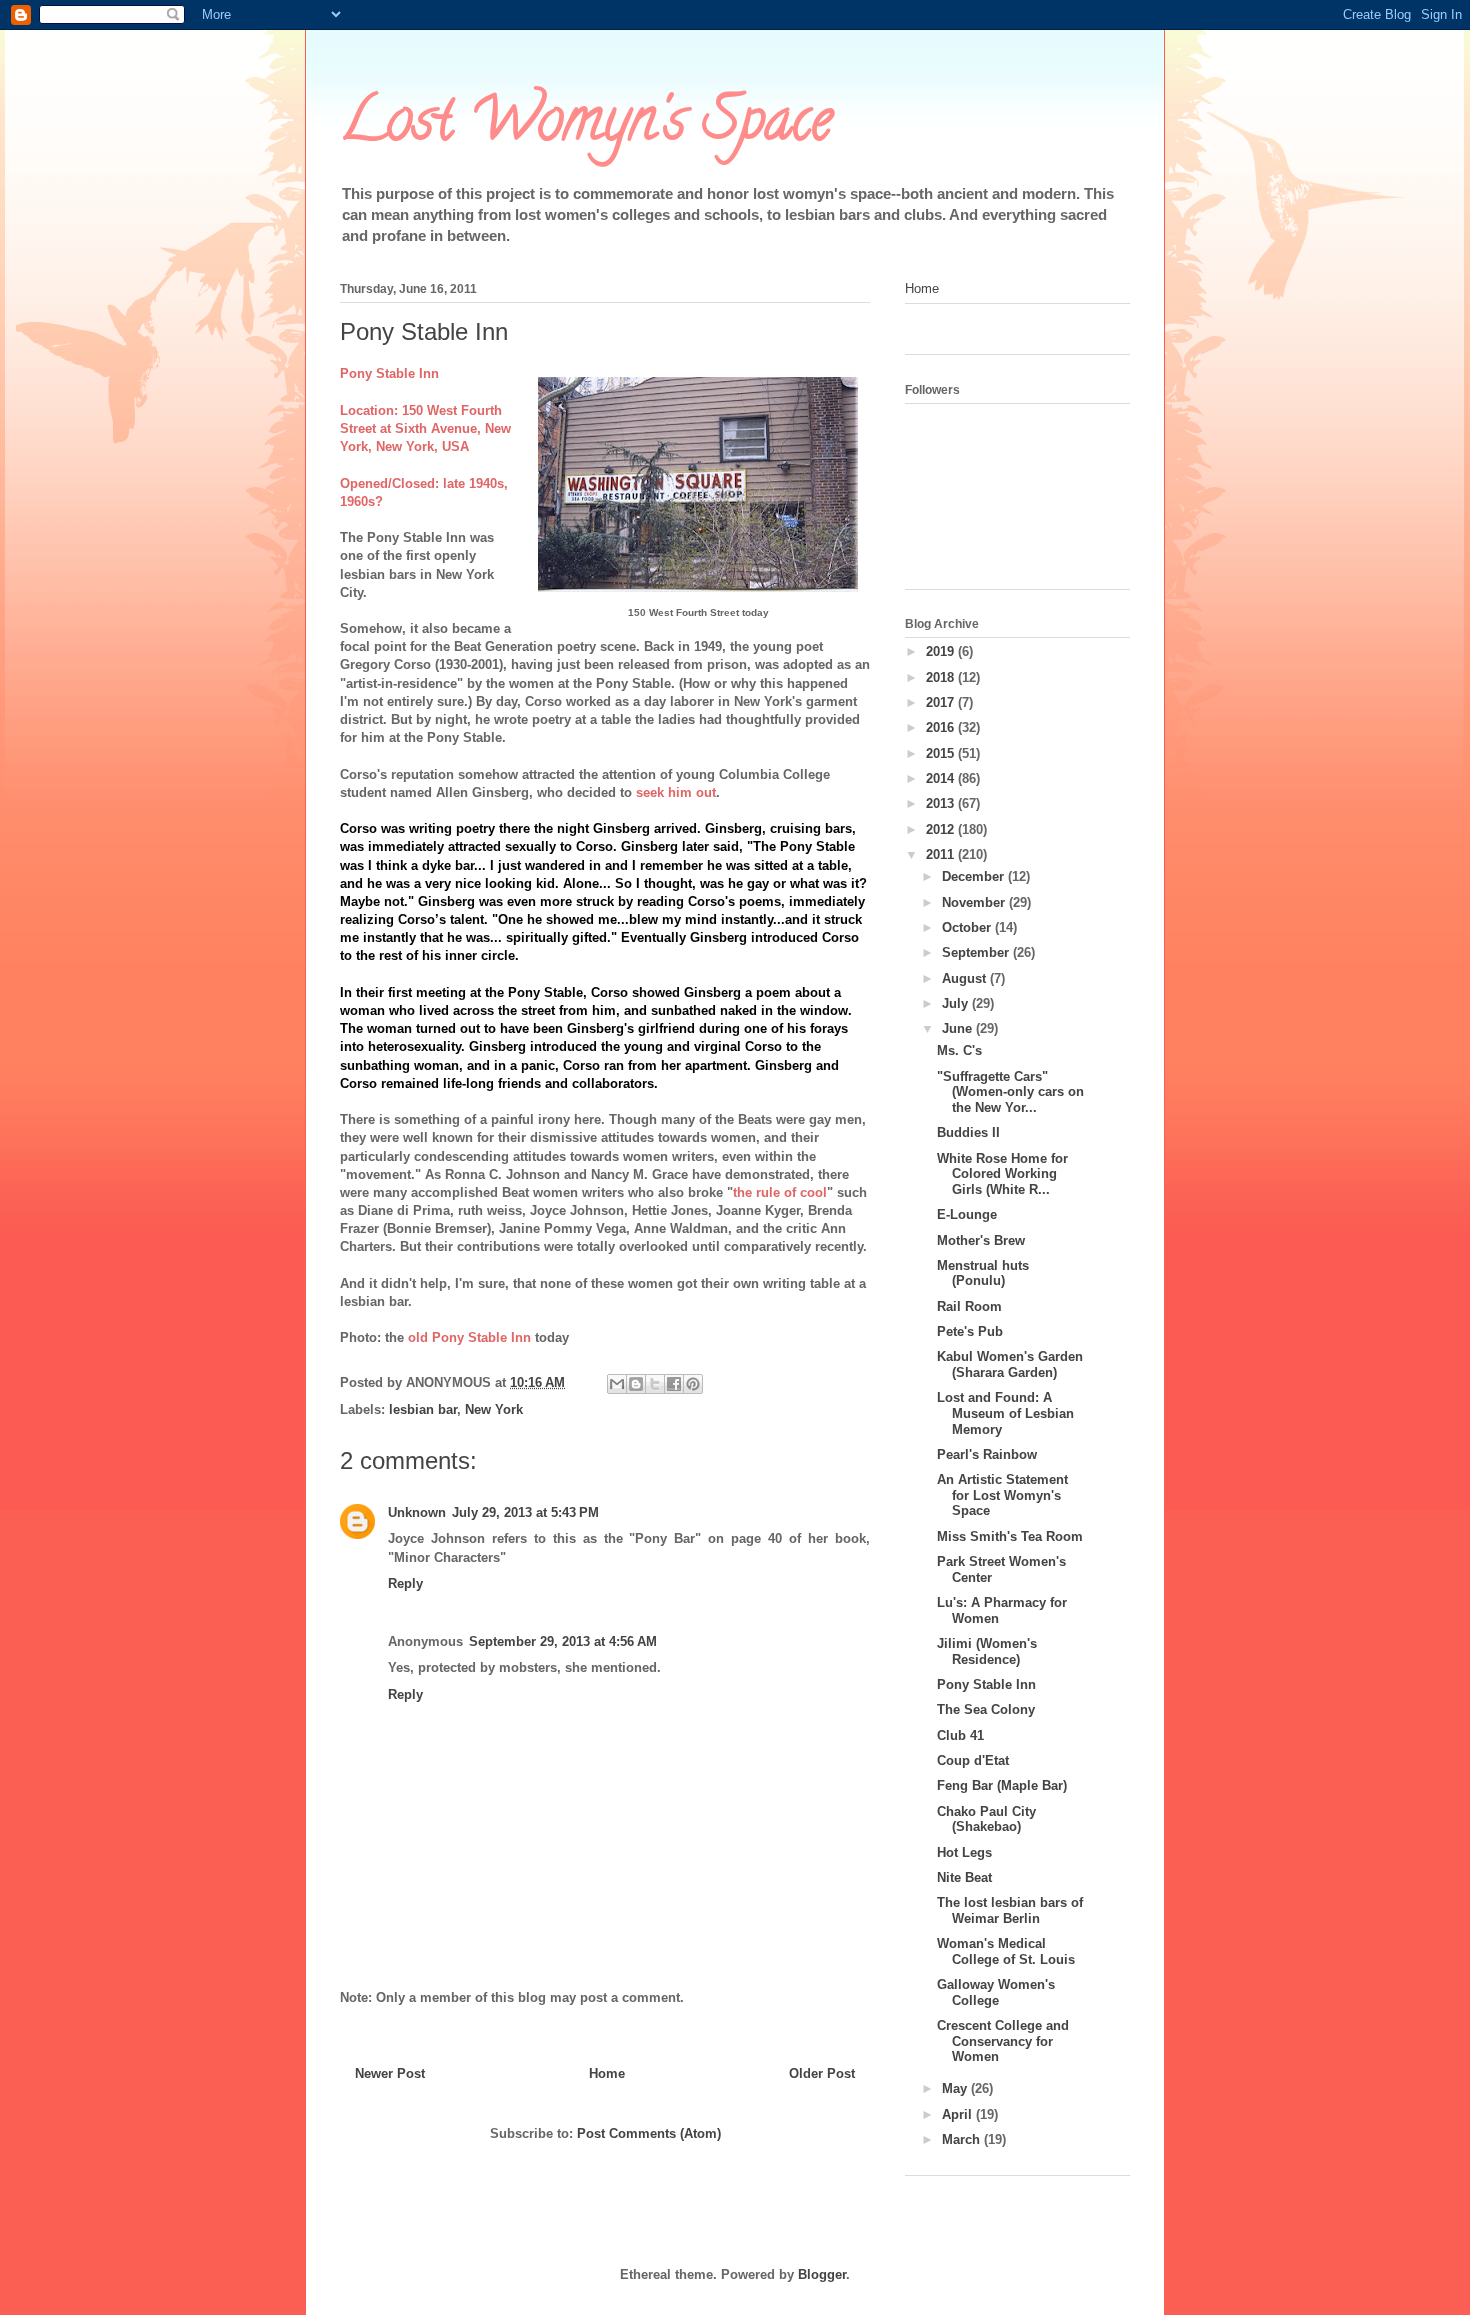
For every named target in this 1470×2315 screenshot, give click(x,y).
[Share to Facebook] (674, 1384)
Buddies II (968, 1132)
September (977, 952)
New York (494, 1409)
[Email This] (617, 1384)
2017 (942, 702)
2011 (942, 854)
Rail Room (969, 1306)
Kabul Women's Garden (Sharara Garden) (1010, 1364)
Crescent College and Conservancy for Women (1003, 2041)
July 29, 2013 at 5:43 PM (525, 1512)
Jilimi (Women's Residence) (987, 1651)
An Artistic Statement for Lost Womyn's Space (1002, 1495)
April (959, 2114)
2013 (942, 803)
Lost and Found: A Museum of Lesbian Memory (1005, 1413)
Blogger (822, 2274)
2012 (942, 829)
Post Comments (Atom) (649, 2133)
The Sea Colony (986, 1709)
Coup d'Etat (973, 1760)
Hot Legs (964, 1852)
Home (607, 2073)
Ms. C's (959, 1050)
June (959, 1028)
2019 (942, 651)
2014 (942, 778)
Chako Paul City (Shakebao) (986, 1819)
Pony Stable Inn (986, 1684)
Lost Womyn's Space (586, 126)
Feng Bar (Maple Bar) (1002, 1785)
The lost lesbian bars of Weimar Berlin (1010, 1910)
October (968, 927)
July (957, 1003)
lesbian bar (423, 1409)
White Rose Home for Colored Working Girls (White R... (1002, 1174)
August (966, 978)
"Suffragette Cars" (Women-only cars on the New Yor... (1010, 1092)
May (956, 2088)
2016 (942, 727)
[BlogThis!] (636, 1384)
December (975, 876)
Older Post (822, 2073)
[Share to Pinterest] (693, 1384)
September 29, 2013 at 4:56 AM (563, 1641)
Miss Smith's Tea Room (1010, 1536)
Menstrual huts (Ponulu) (983, 1273)
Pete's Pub (970, 1331)
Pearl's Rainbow (987, 1454)
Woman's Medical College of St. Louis (1006, 1951)
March (963, 2139)
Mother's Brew (981, 1240)
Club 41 (960, 1735)
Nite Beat (964, 1877)
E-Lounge (967, 1214)
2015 (942, 753)
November (975, 902)
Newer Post (390, 2073)
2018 (942, 677)
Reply (405, 1583)
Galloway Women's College (996, 1992)
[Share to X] (655, 1384)
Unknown (417, 1512)
